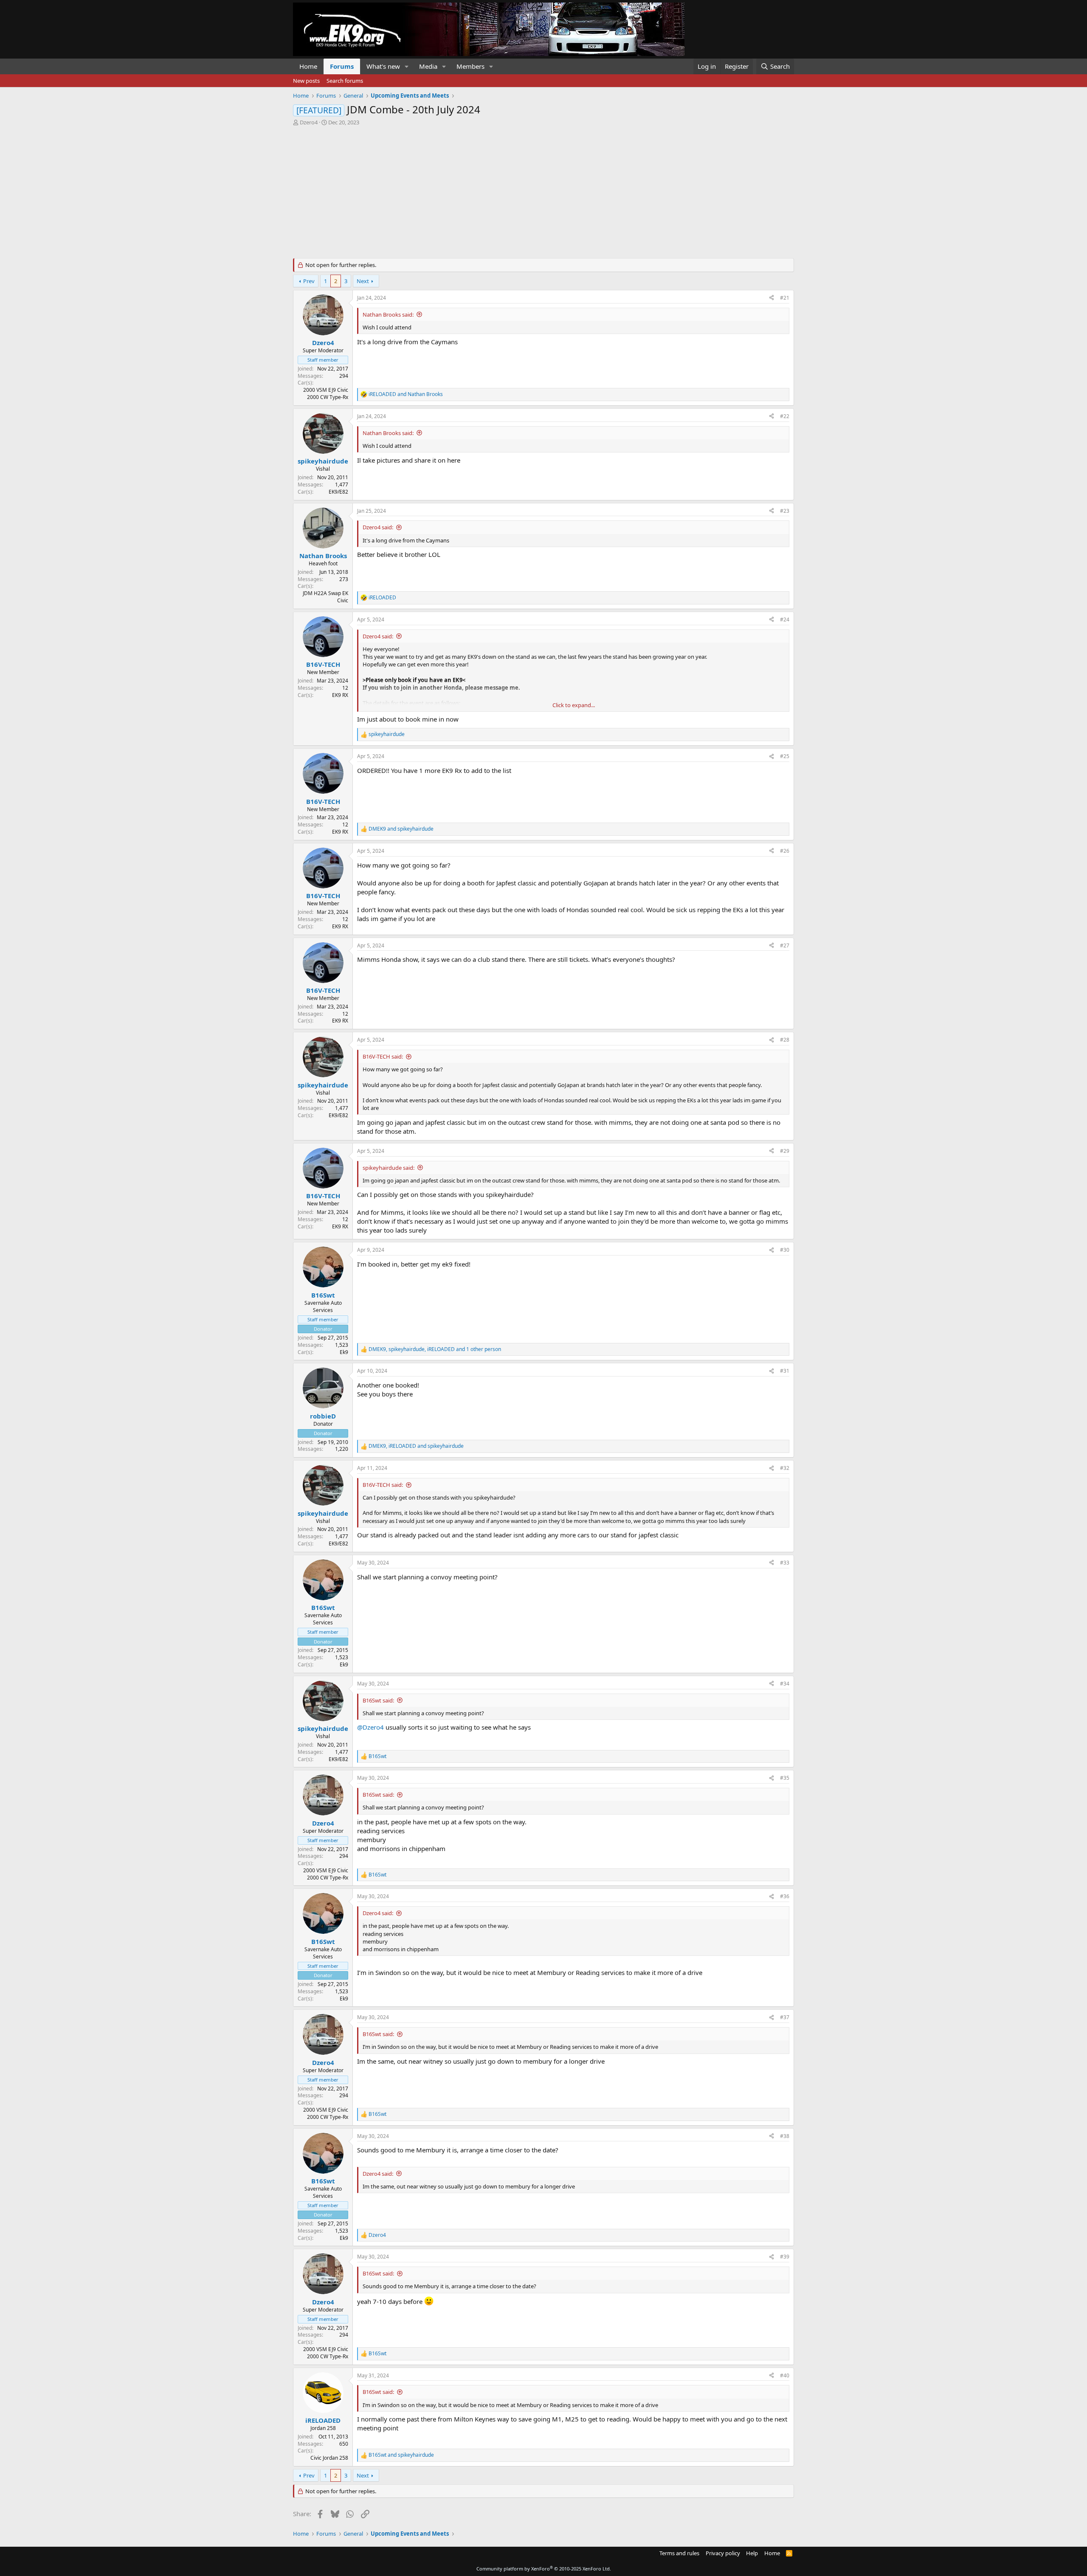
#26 (785, 851)
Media (428, 66)
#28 (785, 1040)
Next (363, 281)
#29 (785, 1151)
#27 (785, 945)
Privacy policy (723, 2553)
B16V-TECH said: (383, 1056)
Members (470, 66)
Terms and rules (679, 2553)
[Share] (772, 298)
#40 (785, 2375)
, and (416, 1446)
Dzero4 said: (378, 527)
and (406, 394)
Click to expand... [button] (574, 705)
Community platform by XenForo (544, 2569)
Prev (309, 281)
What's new (383, 66)
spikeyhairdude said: (389, 1168)
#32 (785, 1468)
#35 (785, 1778)
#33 (785, 1563)
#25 (785, 756)
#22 (785, 416)
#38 (785, 2136)
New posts (306, 81)
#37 (785, 2017)
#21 (785, 298)
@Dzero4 (370, 1727)
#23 (785, 511)
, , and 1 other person (435, 1349)
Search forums (345, 81)
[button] (407, 66)
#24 (785, 619)
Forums (342, 66)
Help (752, 2553)
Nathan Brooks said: (388, 315)
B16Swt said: (378, 1700)
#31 (785, 1371)
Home (308, 66)
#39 (785, 2257)
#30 (785, 1250)
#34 (785, 1684)
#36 (785, 1896)
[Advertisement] (543, 190)
